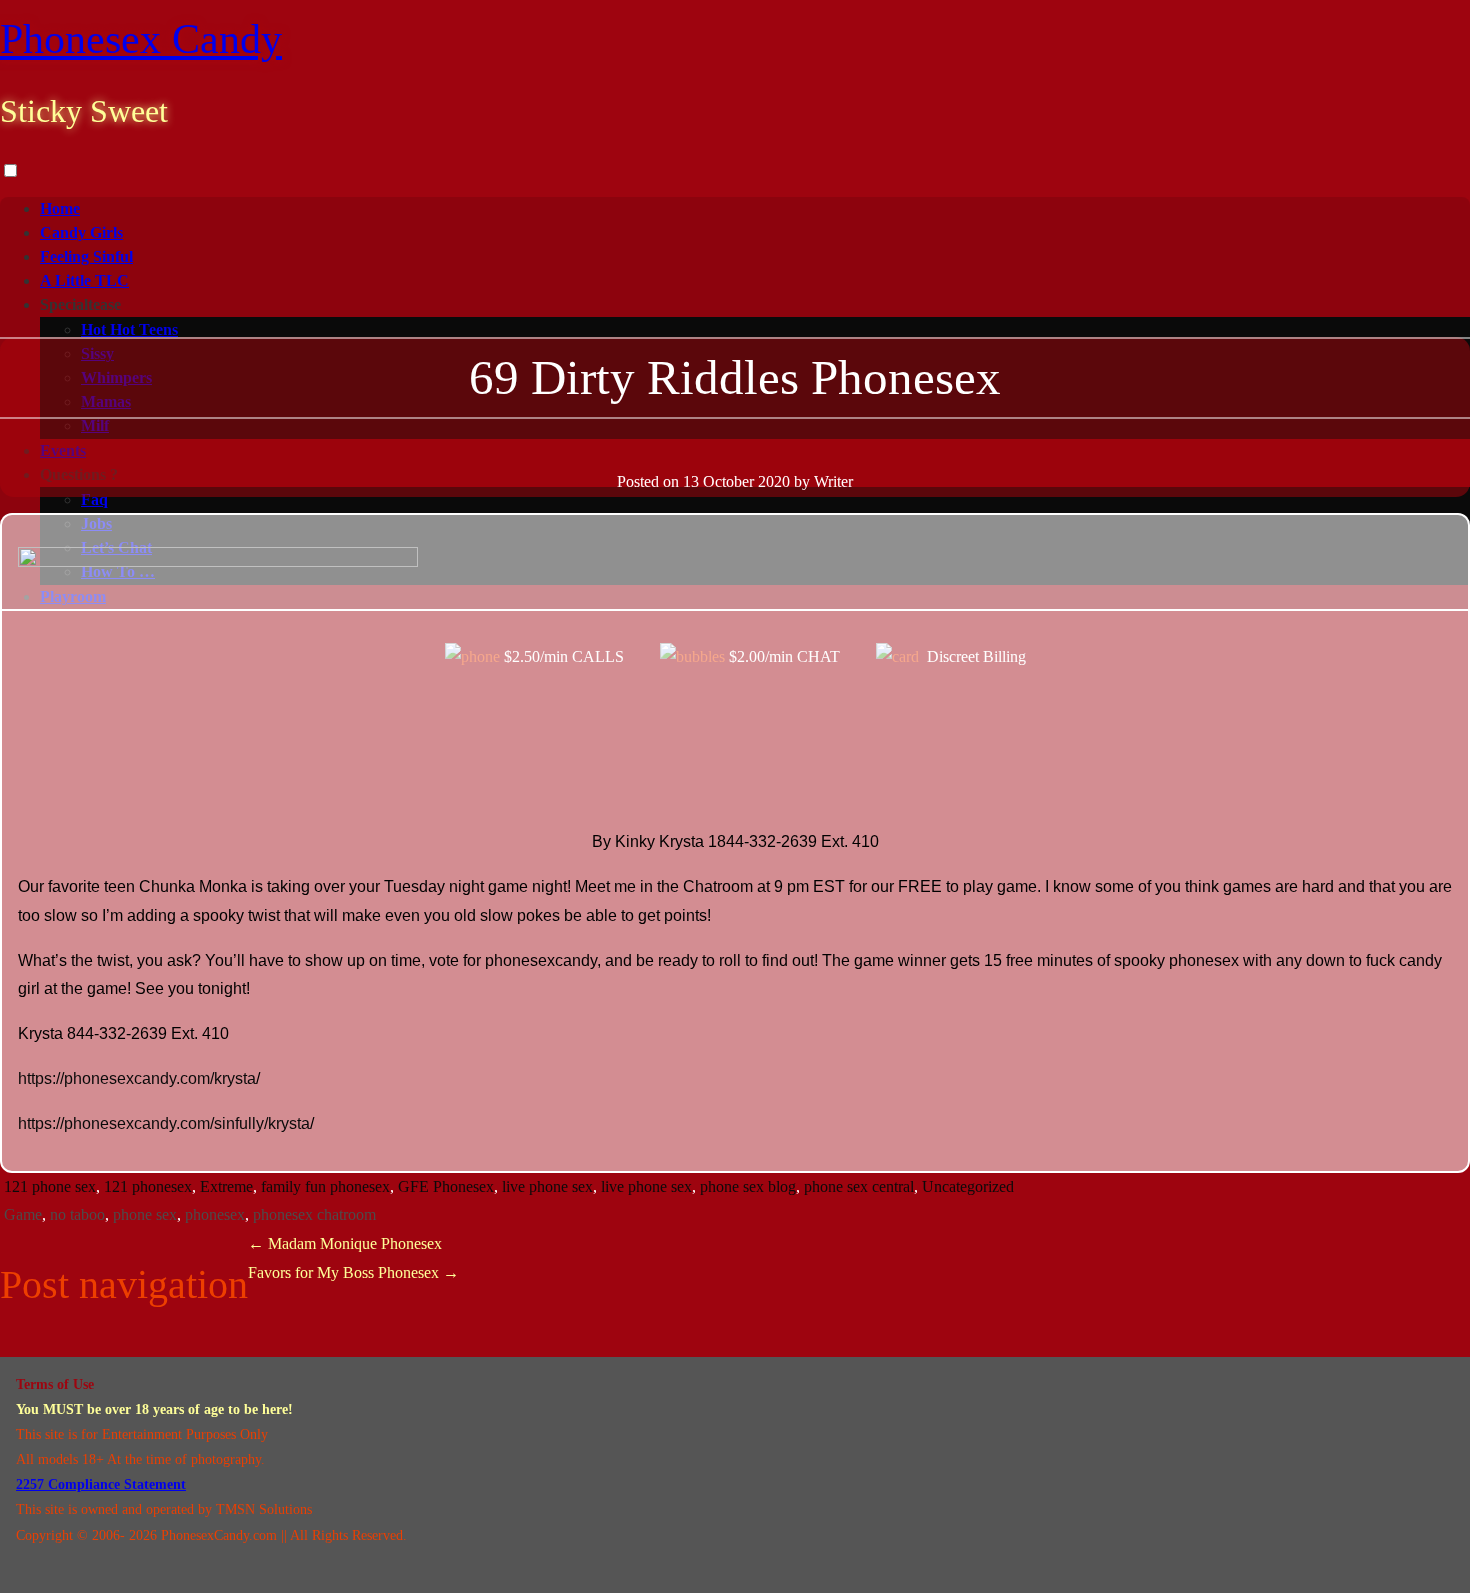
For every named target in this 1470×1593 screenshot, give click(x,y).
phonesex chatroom (314, 1214)
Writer (833, 481)
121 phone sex (50, 1186)
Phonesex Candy (141, 39)
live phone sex (547, 1186)
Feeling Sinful (86, 256)
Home (60, 208)
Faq (94, 499)
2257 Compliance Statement (101, 1484)
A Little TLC (84, 280)
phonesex (215, 1214)
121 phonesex (148, 1186)
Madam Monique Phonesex (345, 1243)
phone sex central (859, 1186)
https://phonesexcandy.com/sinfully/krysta (164, 1123)
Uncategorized (968, 1186)
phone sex (145, 1214)
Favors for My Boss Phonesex (353, 1272)
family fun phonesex (325, 1186)
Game (23, 1214)
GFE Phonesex (446, 1186)
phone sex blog (748, 1186)
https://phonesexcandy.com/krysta (137, 1078)
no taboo (77, 1214)
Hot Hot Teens (129, 329)
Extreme (226, 1186)
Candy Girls (81, 232)
